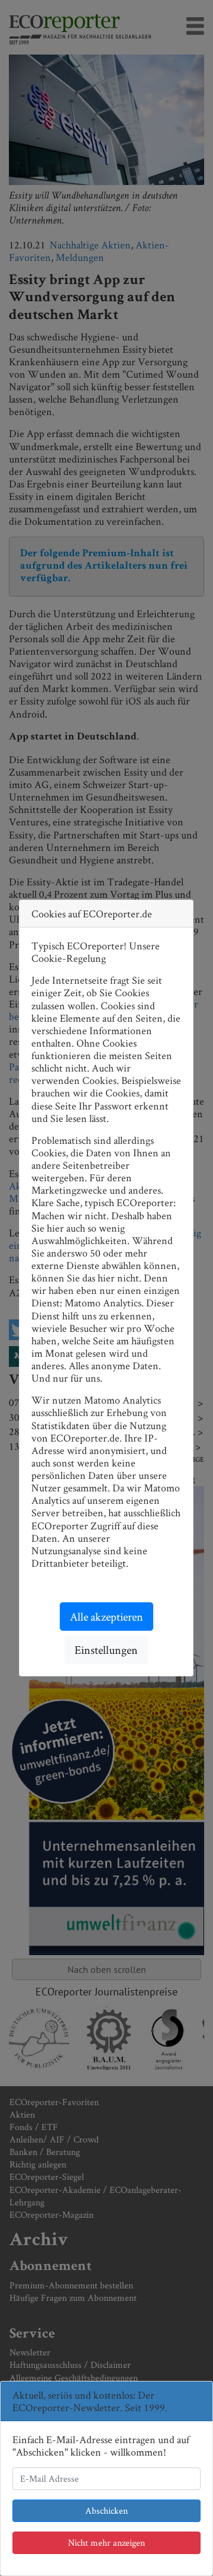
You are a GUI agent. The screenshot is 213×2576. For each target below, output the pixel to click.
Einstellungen (106, 1650)
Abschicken (106, 2510)
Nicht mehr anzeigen (106, 2542)
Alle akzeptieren (106, 1617)
